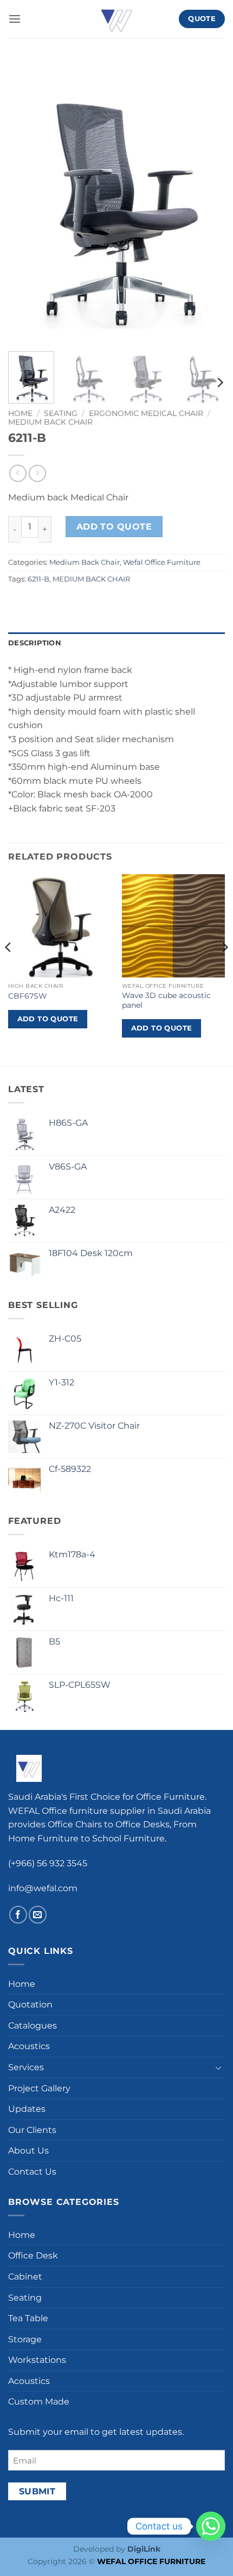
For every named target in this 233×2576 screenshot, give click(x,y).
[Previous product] (37, 473)
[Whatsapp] (211, 2526)
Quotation (30, 2004)
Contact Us (32, 2172)
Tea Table (28, 2318)
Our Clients (32, 2130)
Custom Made (39, 2402)
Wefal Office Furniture (162, 562)
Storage (25, 2339)
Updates (27, 2109)
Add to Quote (114, 527)
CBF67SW (28, 996)
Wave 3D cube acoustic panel (166, 1000)
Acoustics (29, 2047)
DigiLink (144, 2549)
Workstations (37, 2360)
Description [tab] (35, 643)
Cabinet (25, 2277)
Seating (61, 413)
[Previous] (26, 202)
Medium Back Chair (50, 422)
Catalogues (33, 2026)
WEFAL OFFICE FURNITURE (151, 2561)
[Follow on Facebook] (18, 1915)
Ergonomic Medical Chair (146, 413)
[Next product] (18, 473)
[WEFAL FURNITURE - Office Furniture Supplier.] (116, 19)
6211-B (38, 579)
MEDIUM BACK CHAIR (91, 579)
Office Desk (33, 2256)
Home (20, 413)
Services (26, 2067)
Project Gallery (39, 2088)
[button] (15, 19)
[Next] (207, 202)
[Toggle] (218, 2068)
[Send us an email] (38, 1915)
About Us (28, 2151)
